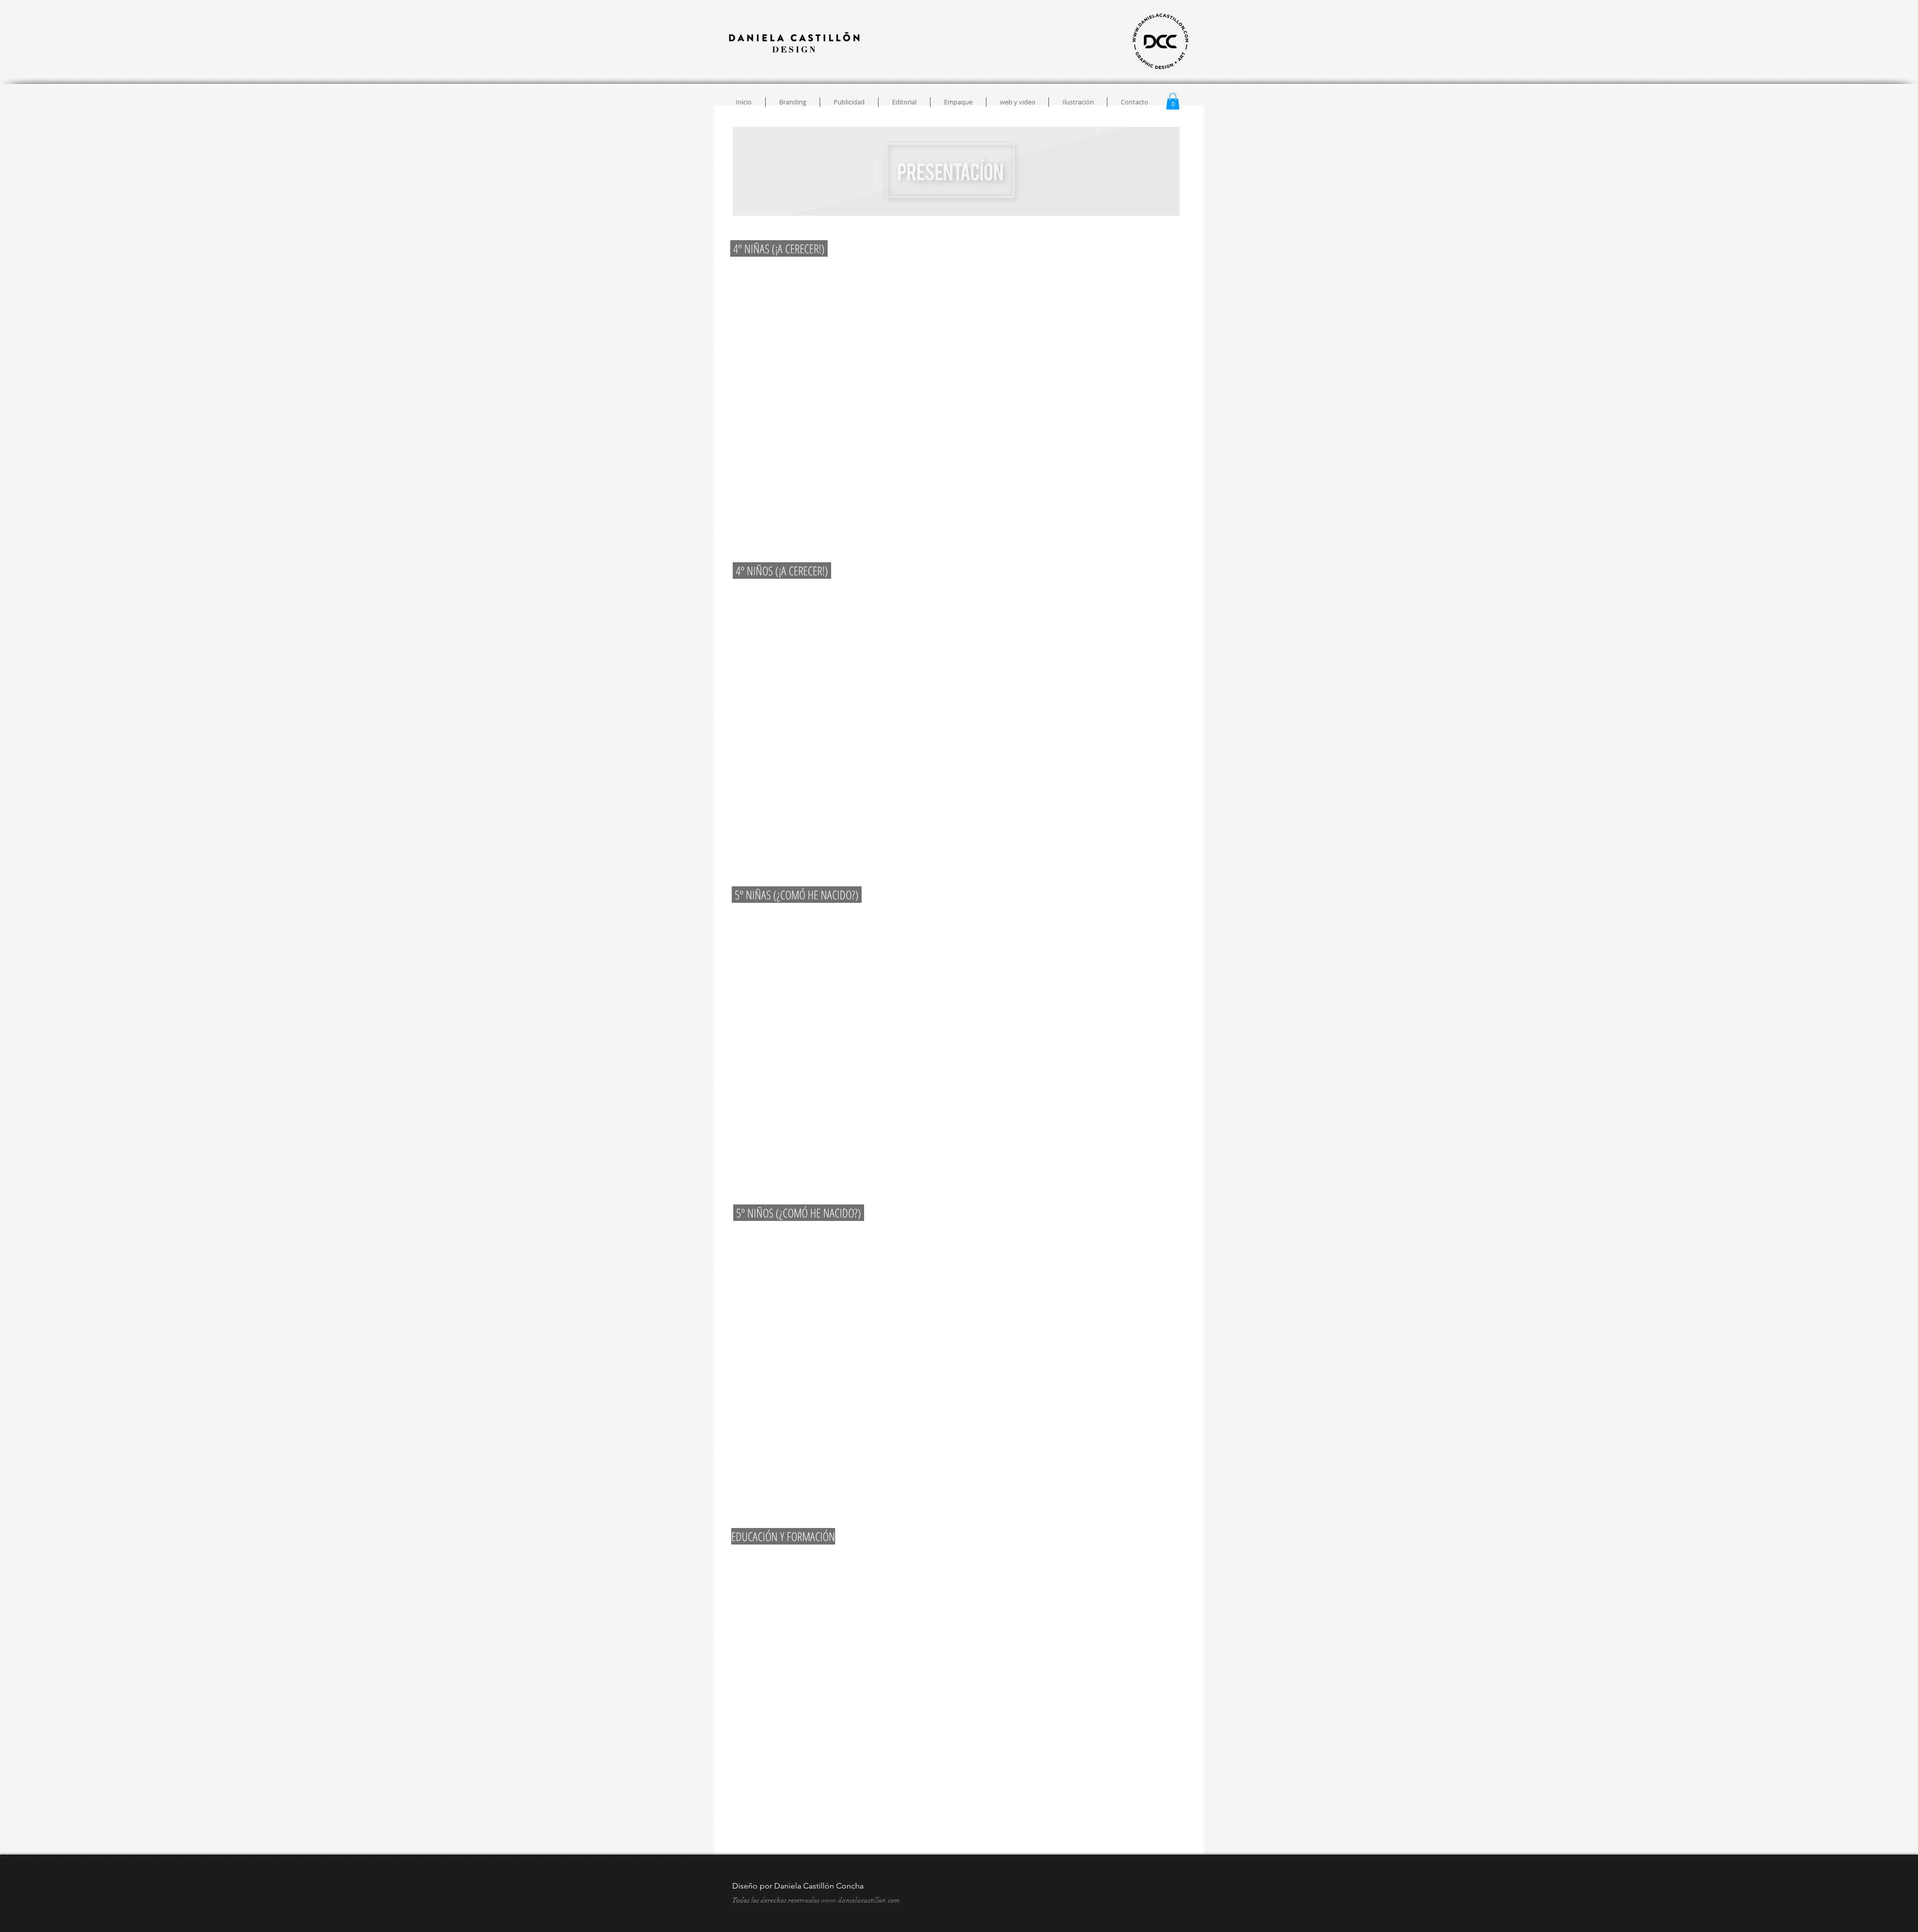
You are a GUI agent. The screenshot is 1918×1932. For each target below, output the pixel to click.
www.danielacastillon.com (861, 1900)
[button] (1173, 101)
